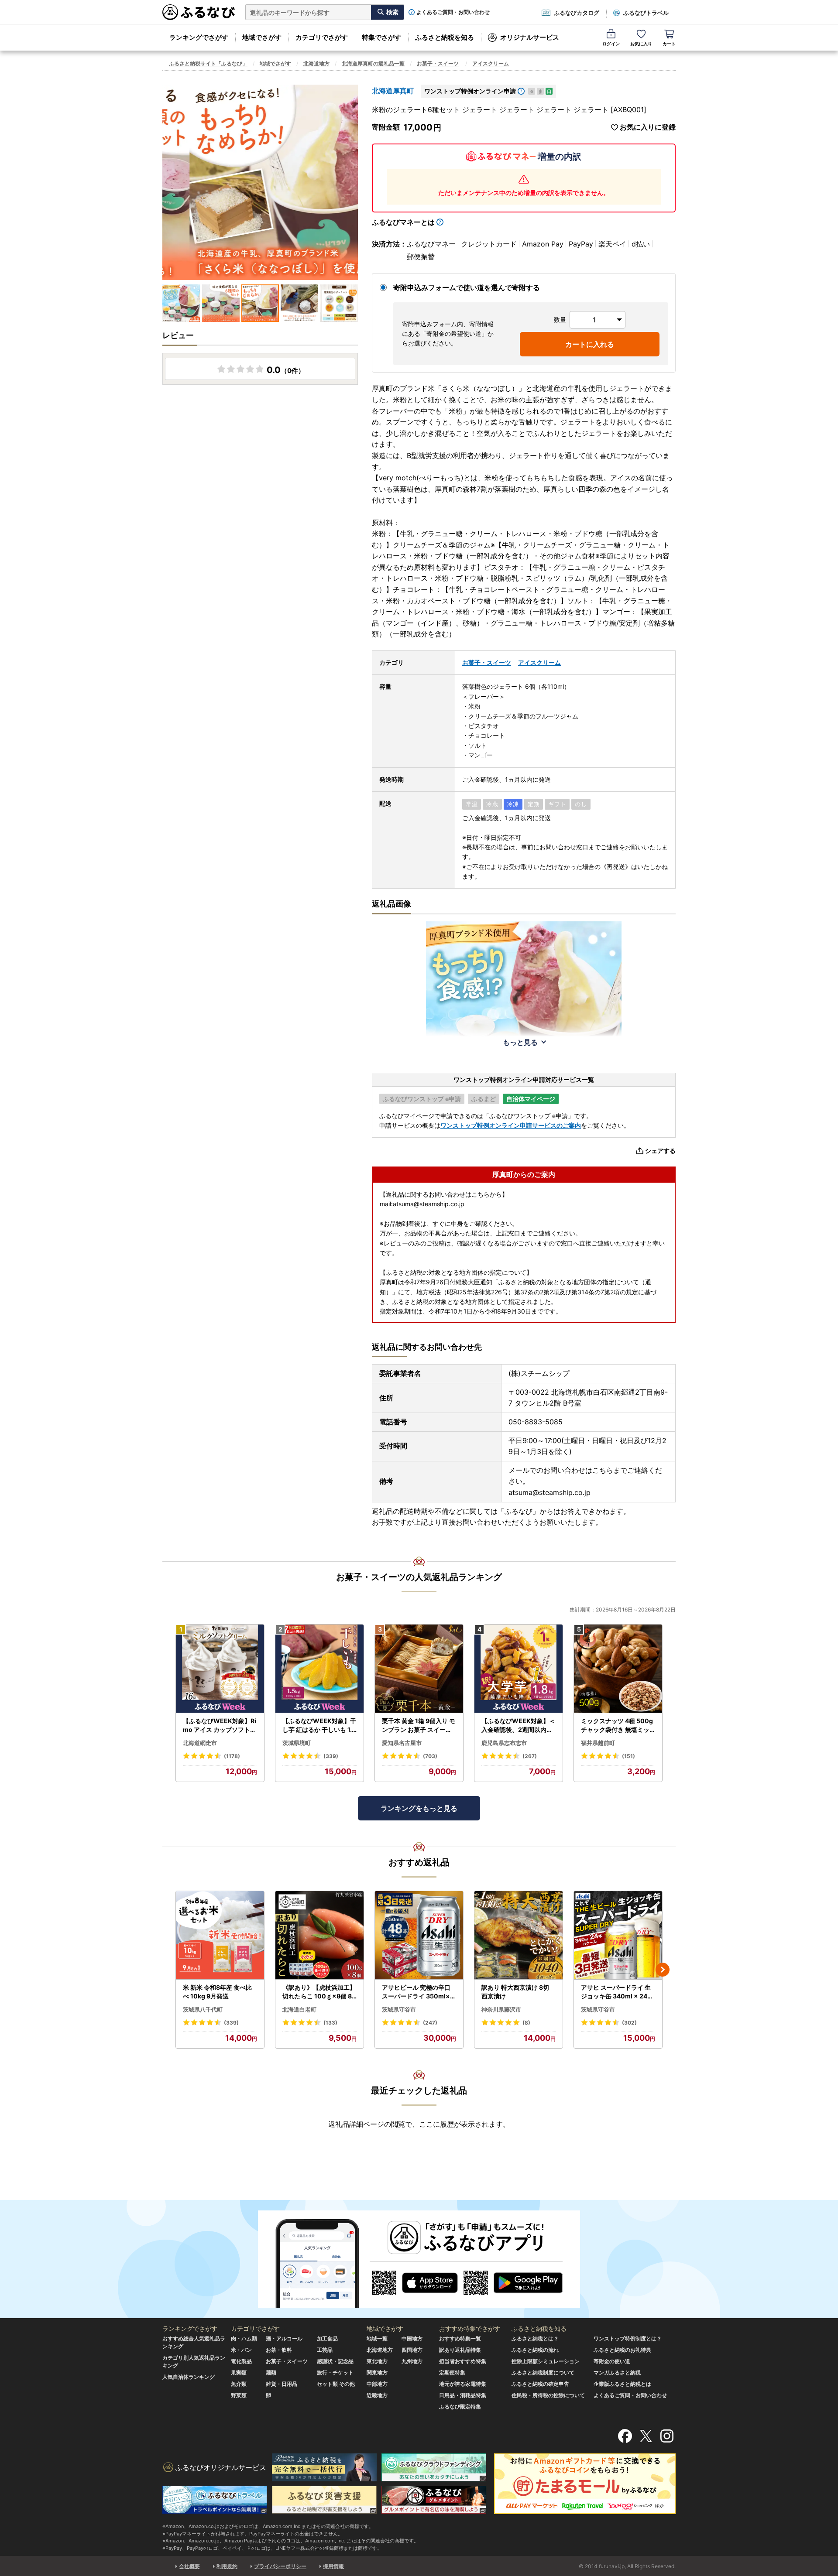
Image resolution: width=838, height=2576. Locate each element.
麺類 (271, 2372)
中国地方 (412, 2338)
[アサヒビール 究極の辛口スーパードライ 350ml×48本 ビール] (419, 1935)
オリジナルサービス (530, 37)
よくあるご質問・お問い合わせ (453, 12)
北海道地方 (316, 63)
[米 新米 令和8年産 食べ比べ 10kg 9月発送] (220, 1935)
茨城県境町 (297, 1743)
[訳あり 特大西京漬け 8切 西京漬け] (519, 1935)
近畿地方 (377, 2395)
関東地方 (377, 2372)
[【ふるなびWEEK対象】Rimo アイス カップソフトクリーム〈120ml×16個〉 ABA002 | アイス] (220, 1669)
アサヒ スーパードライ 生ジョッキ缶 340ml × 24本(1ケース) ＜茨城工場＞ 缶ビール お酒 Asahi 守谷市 (617, 1992)
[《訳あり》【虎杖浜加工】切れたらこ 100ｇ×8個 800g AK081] (319, 1935)
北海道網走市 (200, 1743)
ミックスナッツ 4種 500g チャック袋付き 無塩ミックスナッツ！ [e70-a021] (617, 1725)
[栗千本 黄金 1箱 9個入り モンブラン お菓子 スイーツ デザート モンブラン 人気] (419, 1669)
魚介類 (239, 2384)
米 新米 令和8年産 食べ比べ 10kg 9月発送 (217, 1992)
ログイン (611, 44)
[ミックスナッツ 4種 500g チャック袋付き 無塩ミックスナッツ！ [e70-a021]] (618, 1669)
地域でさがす (262, 37)
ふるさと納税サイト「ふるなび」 (208, 63)
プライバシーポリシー (280, 2566)
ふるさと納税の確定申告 (540, 2384)
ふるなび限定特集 (460, 2407)
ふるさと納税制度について (543, 2372)
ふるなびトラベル (646, 13)
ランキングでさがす (199, 37)
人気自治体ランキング (189, 2377)
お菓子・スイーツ (438, 63)
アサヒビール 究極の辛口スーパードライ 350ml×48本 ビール (418, 1992)
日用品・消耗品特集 (463, 2395)
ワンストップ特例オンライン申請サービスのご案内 (511, 1125)
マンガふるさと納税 (617, 2372)
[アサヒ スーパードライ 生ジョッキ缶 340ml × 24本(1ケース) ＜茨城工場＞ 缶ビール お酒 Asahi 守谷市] (618, 1935)
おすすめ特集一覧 (460, 2338)
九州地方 (412, 2361)
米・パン (241, 2350)
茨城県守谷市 (399, 2009)
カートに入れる (590, 344)
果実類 (239, 2372)
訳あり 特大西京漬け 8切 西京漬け (515, 1992)
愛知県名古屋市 (402, 1743)
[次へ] (663, 1970)
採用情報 (333, 2566)
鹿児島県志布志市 (504, 1743)
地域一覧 (377, 2338)
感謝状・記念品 (335, 2361)
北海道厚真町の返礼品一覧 (373, 63)
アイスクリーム (491, 63)
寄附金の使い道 (612, 2361)
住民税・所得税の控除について (548, 2395)
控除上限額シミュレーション (546, 2361)
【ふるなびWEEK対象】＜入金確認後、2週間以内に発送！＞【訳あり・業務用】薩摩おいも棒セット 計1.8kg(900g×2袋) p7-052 (518, 1725)
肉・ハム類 (244, 2338)
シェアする (660, 1151)
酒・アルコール (284, 2338)
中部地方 (377, 2384)
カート (669, 44)
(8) (526, 2023)
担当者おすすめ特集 (463, 2361)
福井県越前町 (598, 1743)
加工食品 (327, 2338)
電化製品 (241, 2361)
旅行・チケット (335, 2372)
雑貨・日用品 (282, 2384)
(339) (331, 1756)
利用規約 (227, 2566)
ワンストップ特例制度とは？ (628, 2338)
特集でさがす (381, 37)
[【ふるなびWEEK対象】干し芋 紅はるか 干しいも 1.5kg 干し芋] (319, 1669)
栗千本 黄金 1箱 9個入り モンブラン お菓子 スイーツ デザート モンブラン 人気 (419, 1725)
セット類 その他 (336, 2384)
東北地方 (377, 2361)
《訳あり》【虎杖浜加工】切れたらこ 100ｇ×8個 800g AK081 (319, 1992)
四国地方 (412, 2350)
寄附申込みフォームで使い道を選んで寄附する (467, 287)
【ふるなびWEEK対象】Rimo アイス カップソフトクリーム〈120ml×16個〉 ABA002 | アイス (220, 1725)
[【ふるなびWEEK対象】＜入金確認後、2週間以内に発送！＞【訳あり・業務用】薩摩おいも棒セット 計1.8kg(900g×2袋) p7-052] (519, 1669)
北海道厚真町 (393, 91)
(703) (430, 1756)
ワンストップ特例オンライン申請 (470, 91)
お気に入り (641, 44)
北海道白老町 (299, 2009)
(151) (628, 1756)
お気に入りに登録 (648, 127)
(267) (530, 1756)
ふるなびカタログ (577, 13)
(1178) (232, 1756)
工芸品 (325, 2350)
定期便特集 (452, 2372)
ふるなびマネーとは (403, 222)
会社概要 (189, 2566)
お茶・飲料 (279, 2350)
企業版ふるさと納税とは (622, 2384)
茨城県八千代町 (203, 2009)
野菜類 (239, 2395)
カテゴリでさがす (322, 37)
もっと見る (520, 1042)
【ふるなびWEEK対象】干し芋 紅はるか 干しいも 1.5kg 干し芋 (319, 1725)
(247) (430, 2023)
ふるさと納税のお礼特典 (622, 2350)
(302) (629, 2023)
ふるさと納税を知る (445, 37)
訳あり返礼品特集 (460, 2350)
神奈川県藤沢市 (501, 2009)
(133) (330, 2023)
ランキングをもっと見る (419, 1808)
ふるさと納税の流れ (535, 2350)
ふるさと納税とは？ (535, 2338)
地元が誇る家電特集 (463, 2384)
